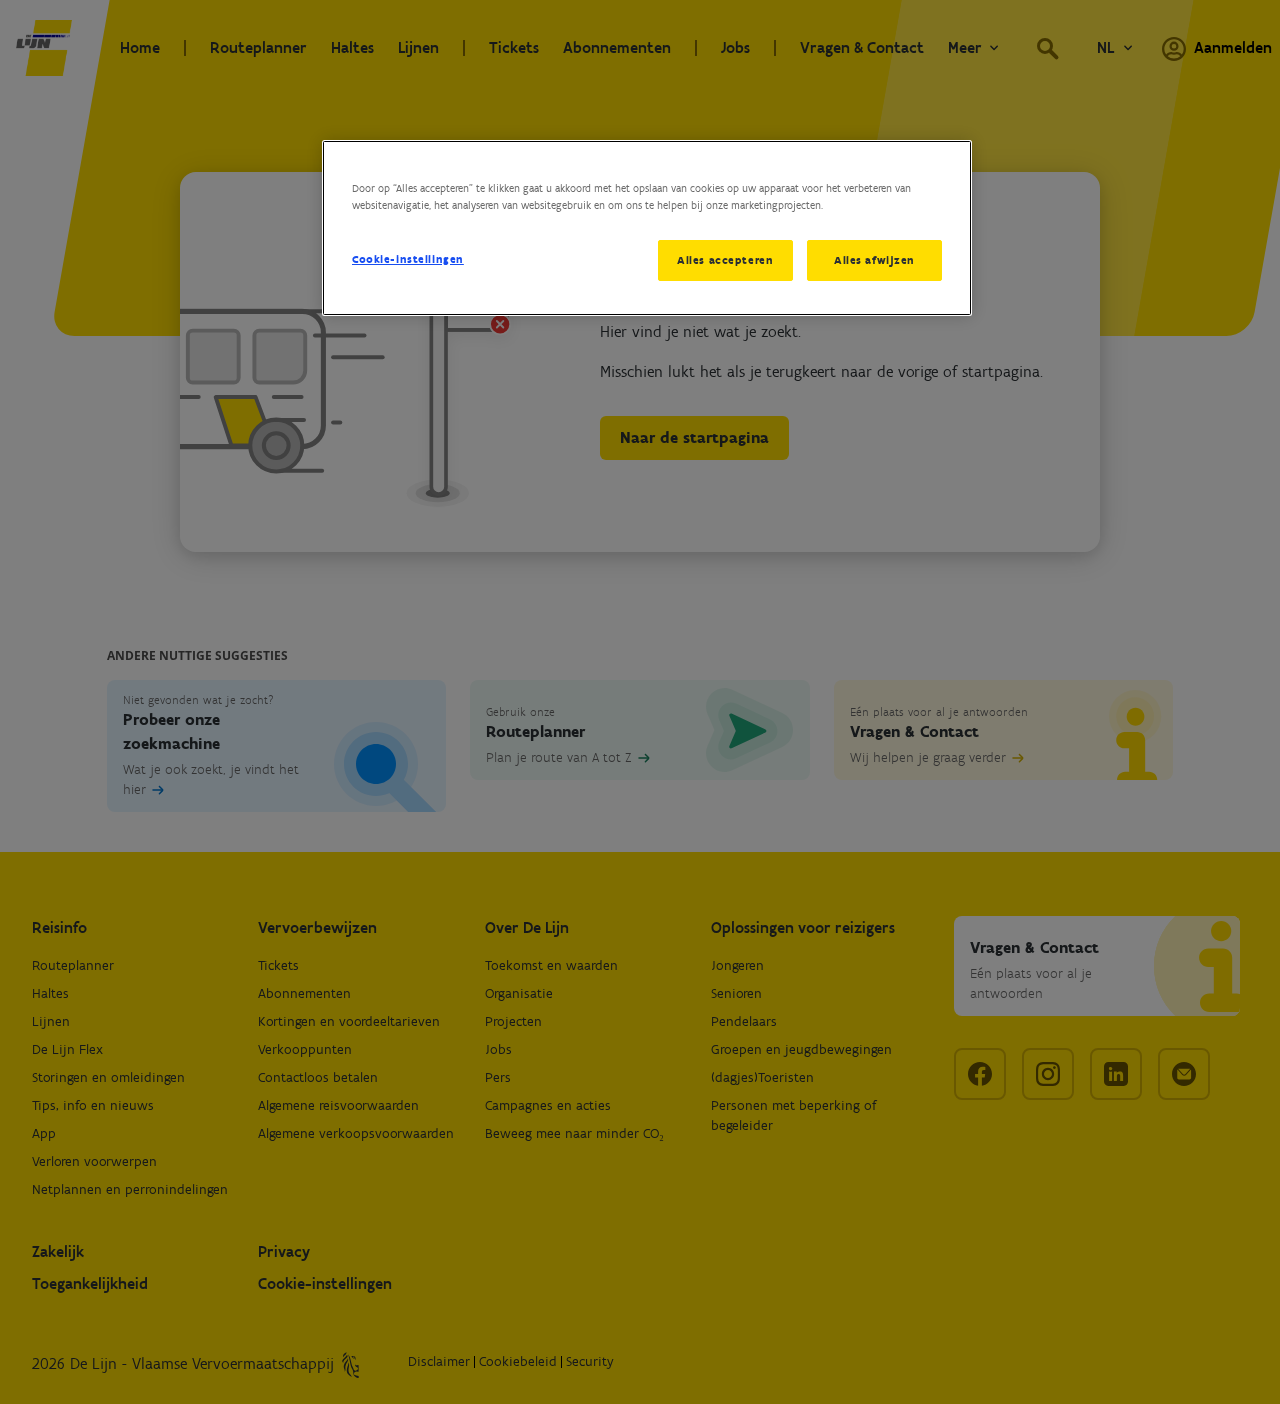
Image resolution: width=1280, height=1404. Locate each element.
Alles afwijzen (874, 260)
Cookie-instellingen (408, 259)
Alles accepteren (725, 260)
